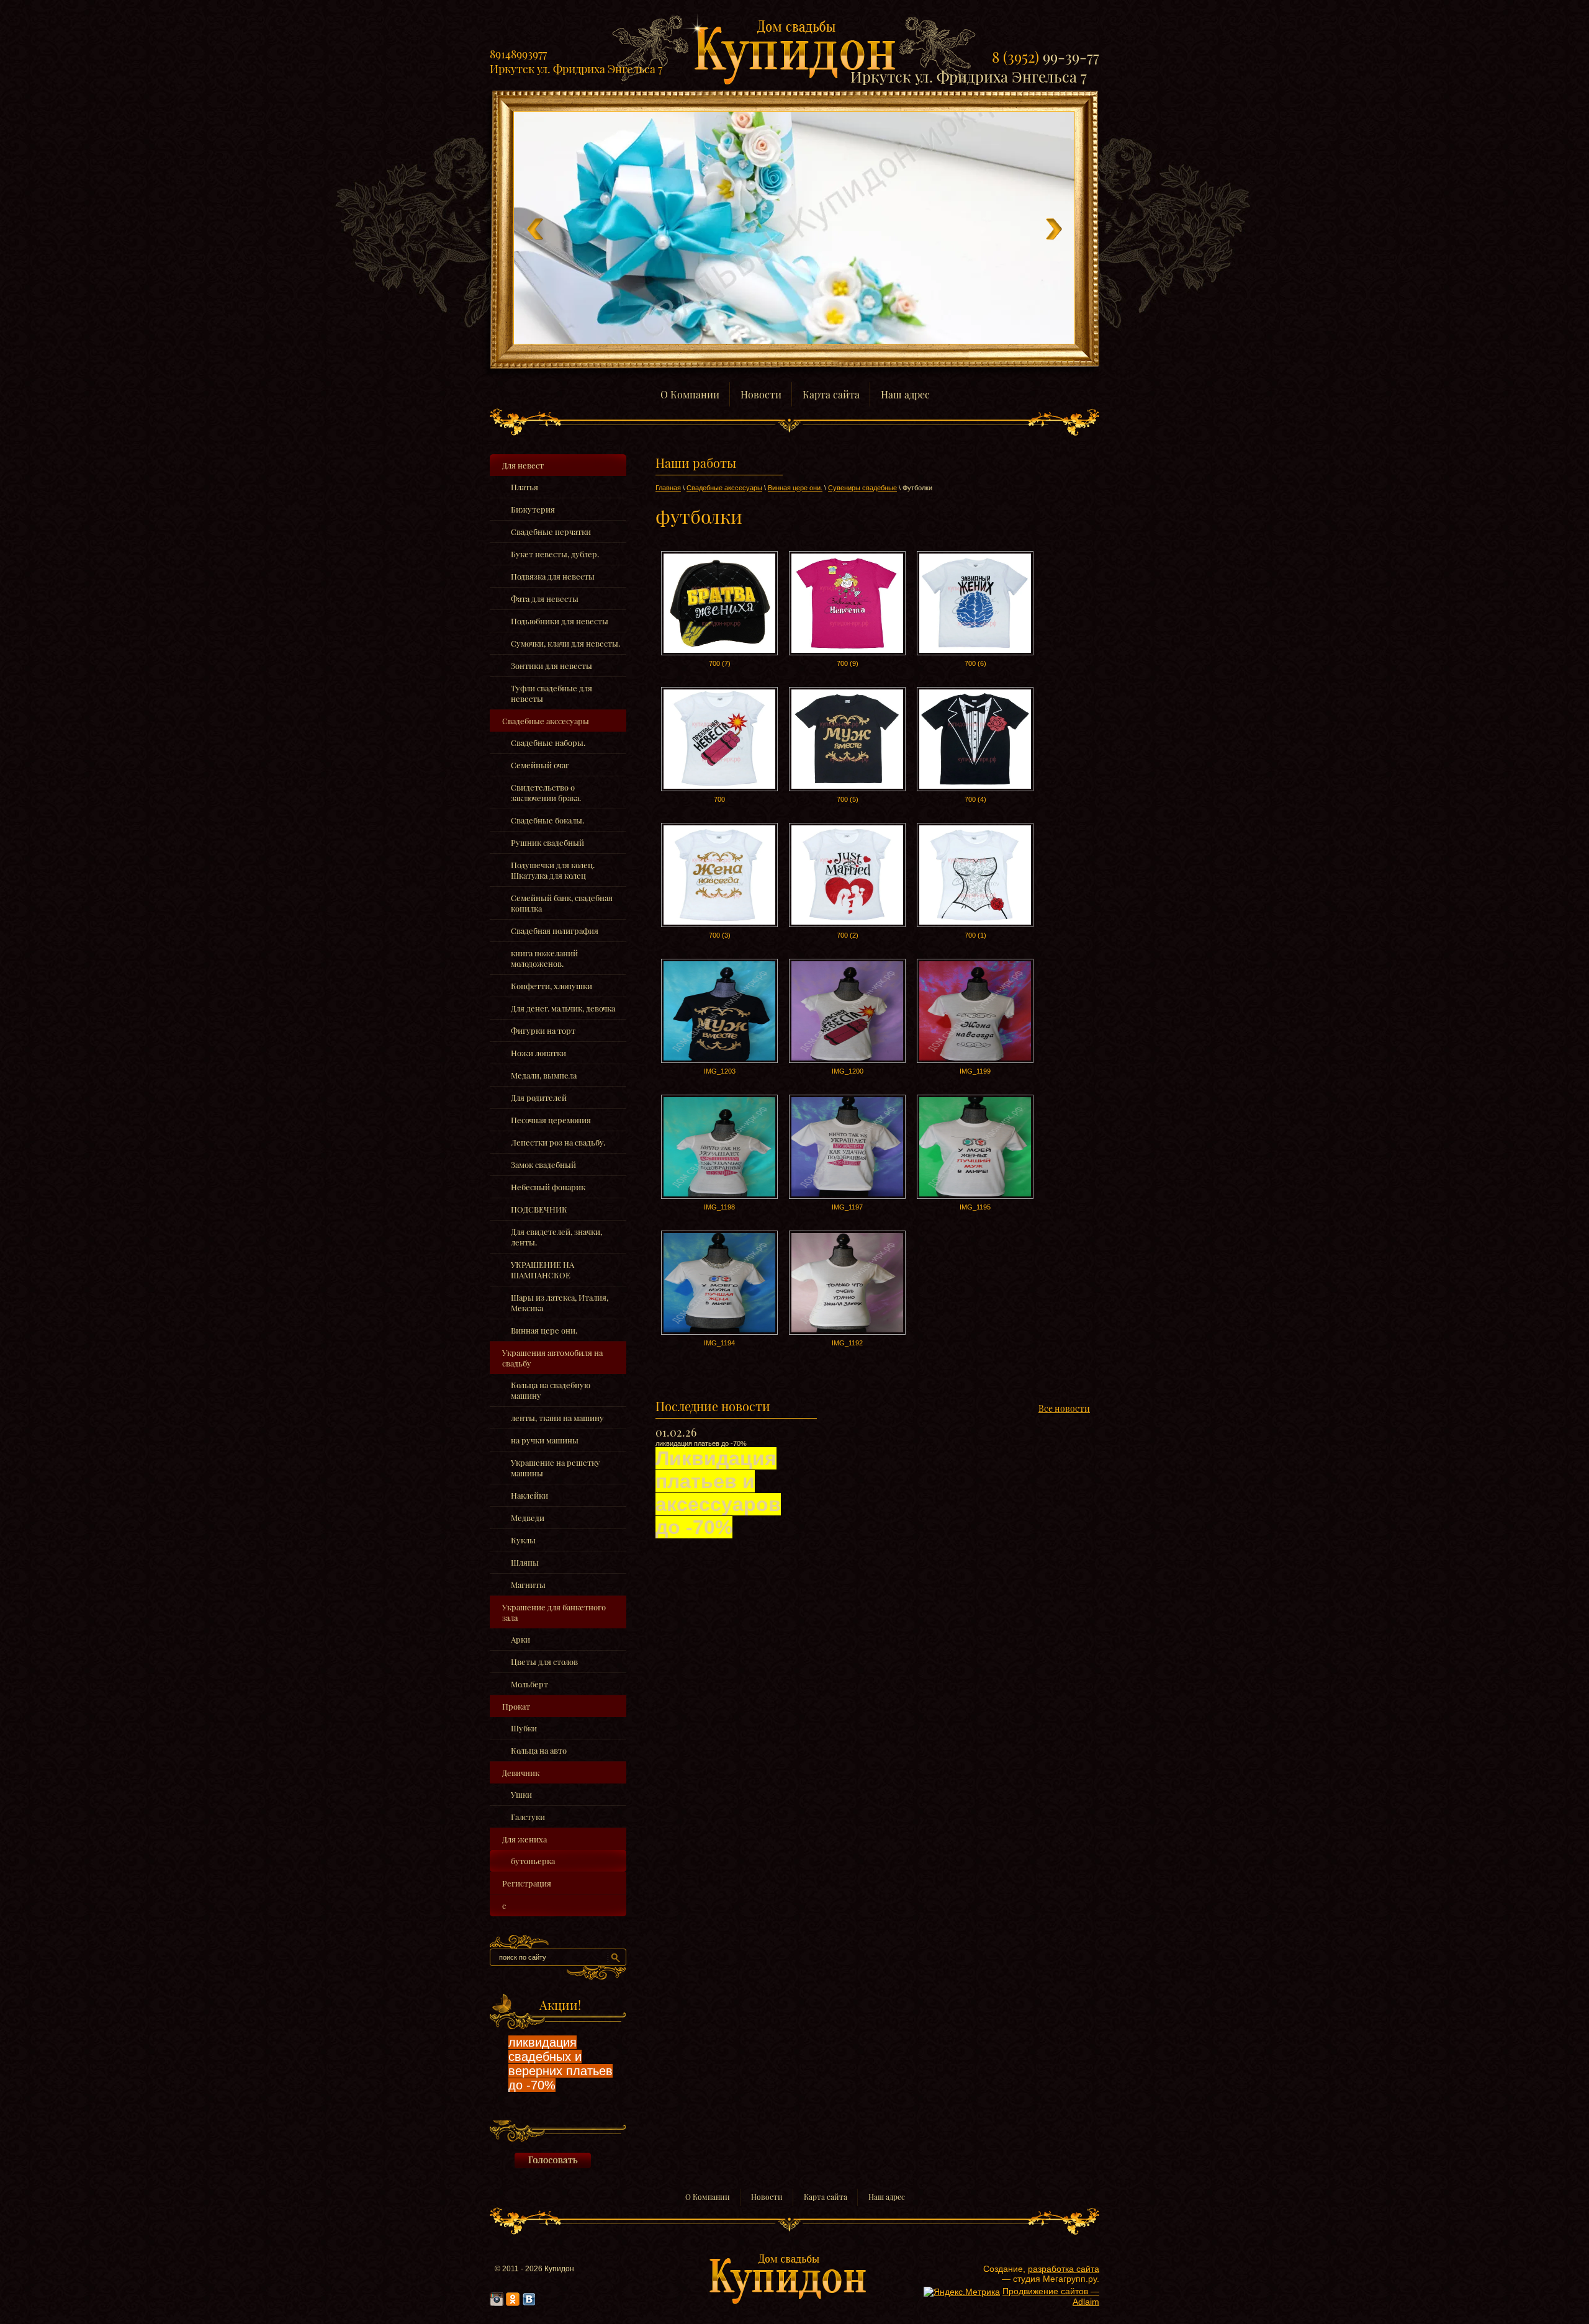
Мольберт (529, 1684)
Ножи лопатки (538, 1053)
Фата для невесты (545, 599)
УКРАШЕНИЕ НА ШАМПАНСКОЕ (542, 1270)
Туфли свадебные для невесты (551, 693)
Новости (767, 2197)
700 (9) (848, 663)
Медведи (528, 1518)
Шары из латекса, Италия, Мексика (560, 1303)
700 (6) (975, 663)
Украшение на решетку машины (556, 1468)
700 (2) (848, 935)
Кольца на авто (539, 1750)
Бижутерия (533, 509)
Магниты (528, 1585)
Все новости (1064, 1408)
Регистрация (527, 1883)
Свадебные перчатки (551, 532)
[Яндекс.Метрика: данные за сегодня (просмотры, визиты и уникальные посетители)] (962, 2292)
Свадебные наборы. (548, 743)
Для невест (523, 465)
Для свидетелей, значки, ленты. (556, 1237)
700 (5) (848, 799)
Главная (668, 488)
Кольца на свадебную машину (551, 1390)
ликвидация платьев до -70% (718, 1489)
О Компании (708, 2197)
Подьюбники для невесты (560, 621)
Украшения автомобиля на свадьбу (552, 1358)
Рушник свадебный (547, 842)
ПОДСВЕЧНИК (539, 1209)
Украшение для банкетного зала (554, 1612)
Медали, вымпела (544, 1075)
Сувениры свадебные (862, 488)
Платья (524, 487)
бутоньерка (533, 1861)
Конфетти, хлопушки (551, 986)
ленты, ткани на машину (557, 1418)
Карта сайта (826, 2197)
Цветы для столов (544, 1662)
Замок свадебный (543, 1164)
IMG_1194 (719, 1343)
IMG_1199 (975, 1071)
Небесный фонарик (548, 1187)
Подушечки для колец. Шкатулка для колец (553, 870)
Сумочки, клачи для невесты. (565, 643)
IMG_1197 (847, 1207)
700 (719, 799)
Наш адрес (887, 2197)
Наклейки (529, 1495)
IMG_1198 (719, 1207)
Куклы (523, 1540)
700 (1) (975, 935)
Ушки (521, 1794)
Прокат (516, 1706)
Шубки (524, 1728)
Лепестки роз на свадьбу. (558, 1142)
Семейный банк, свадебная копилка (562, 903)
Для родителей (539, 1097)
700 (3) (720, 935)
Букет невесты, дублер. (555, 554)
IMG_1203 (720, 1071)
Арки (520, 1639)
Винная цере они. (544, 1330)
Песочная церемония (551, 1120)
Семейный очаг (540, 765)
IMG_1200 (848, 1071)
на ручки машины (545, 1440)
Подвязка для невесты (553, 576)
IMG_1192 (847, 1343)
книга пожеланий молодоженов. (544, 958)
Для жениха (524, 1839)
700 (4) (975, 799)
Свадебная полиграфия (555, 931)
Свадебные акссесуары (546, 721)
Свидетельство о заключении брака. (546, 792)
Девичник (521, 1773)
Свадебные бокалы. (547, 820)
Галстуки (528, 1817)
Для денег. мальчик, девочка (563, 1008)
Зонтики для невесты (551, 666)
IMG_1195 (975, 1207)
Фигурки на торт (543, 1030)
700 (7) (720, 663)
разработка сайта (1064, 2269)
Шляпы (525, 1562)
